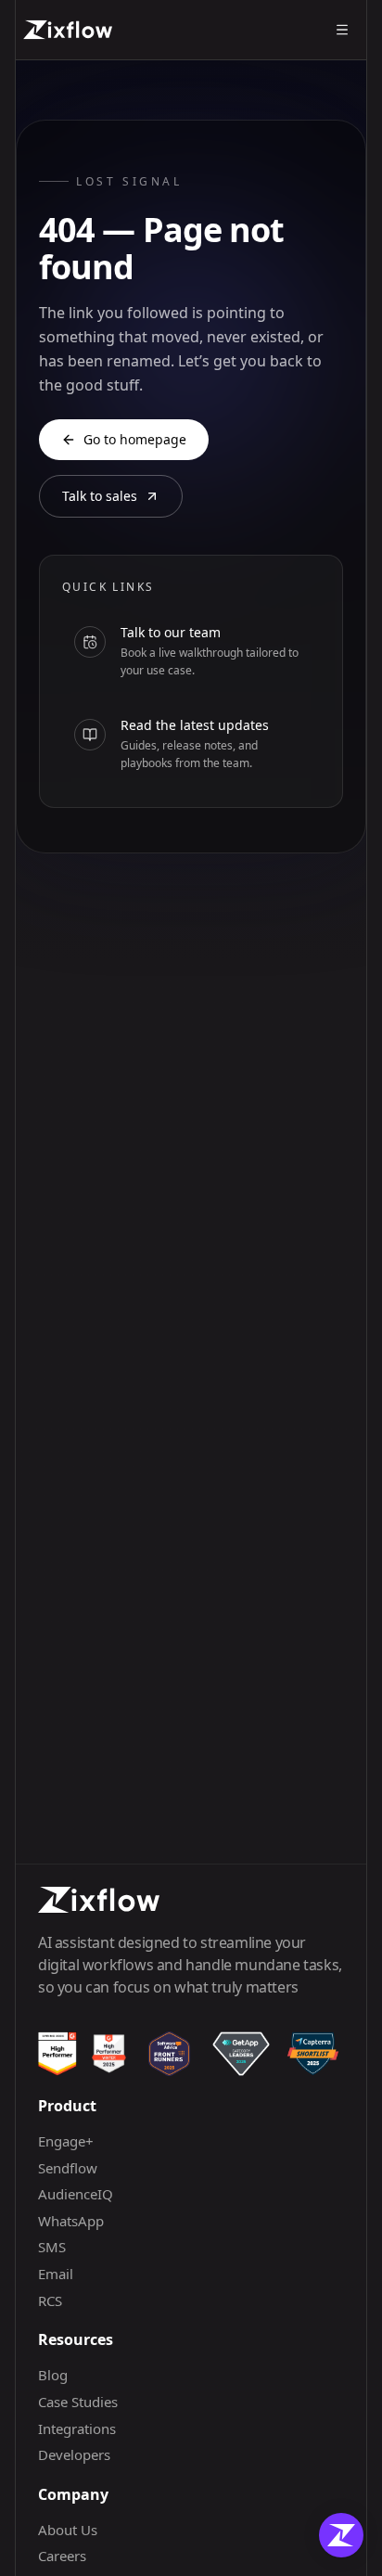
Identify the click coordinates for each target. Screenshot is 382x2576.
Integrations (77, 2429)
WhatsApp (71, 2221)
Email (56, 2274)
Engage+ (66, 2141)
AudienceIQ (76, 2194)
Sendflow (68, 2168)
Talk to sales (100, 496)
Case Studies (78, 2402)
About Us (68, 2530)
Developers (74, 2454)
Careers (62, 2556)
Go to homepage (135, 439)
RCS (50, 2300)
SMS (52, 2247)
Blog (53, 2375)
